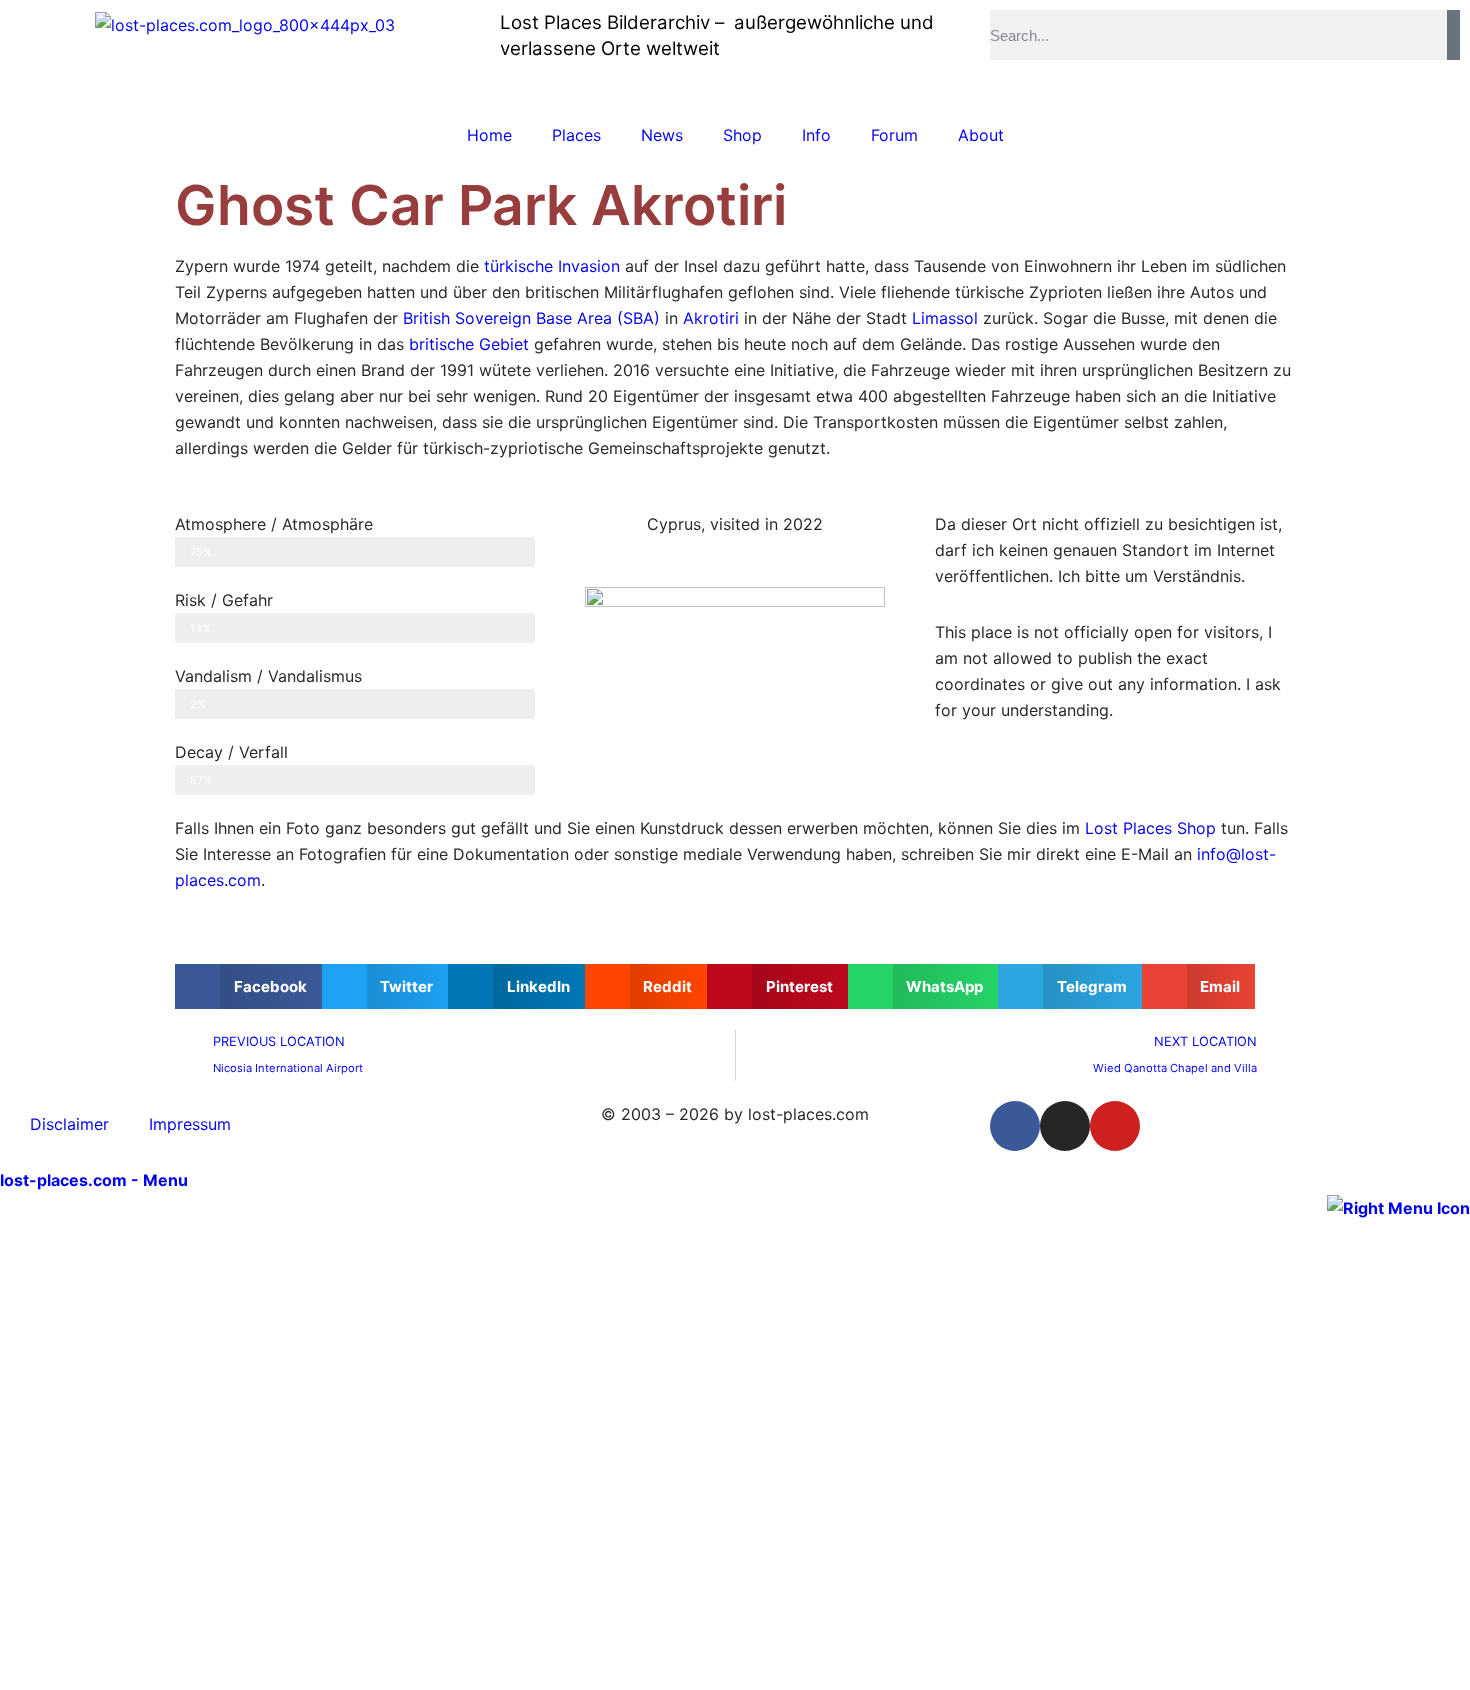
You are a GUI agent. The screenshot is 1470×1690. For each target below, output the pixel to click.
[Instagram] (1065, 1126)
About (981, 135)
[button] (248, 986)
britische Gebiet (469, 344)
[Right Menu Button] (1398, 1206)
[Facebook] (1015, 1126)
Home (489, 135)
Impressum (190, 1124)
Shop (742, 135)
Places (576, 135)
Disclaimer (69, 1124)
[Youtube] (1115, 1126)
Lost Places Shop (1150, 828)
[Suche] (1453, 35)
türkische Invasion (552, 266)
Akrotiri (711, 318)
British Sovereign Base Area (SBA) (531, 318)
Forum (894, 135)
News (662, 135)
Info (816, 135)
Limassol (945, 318)
